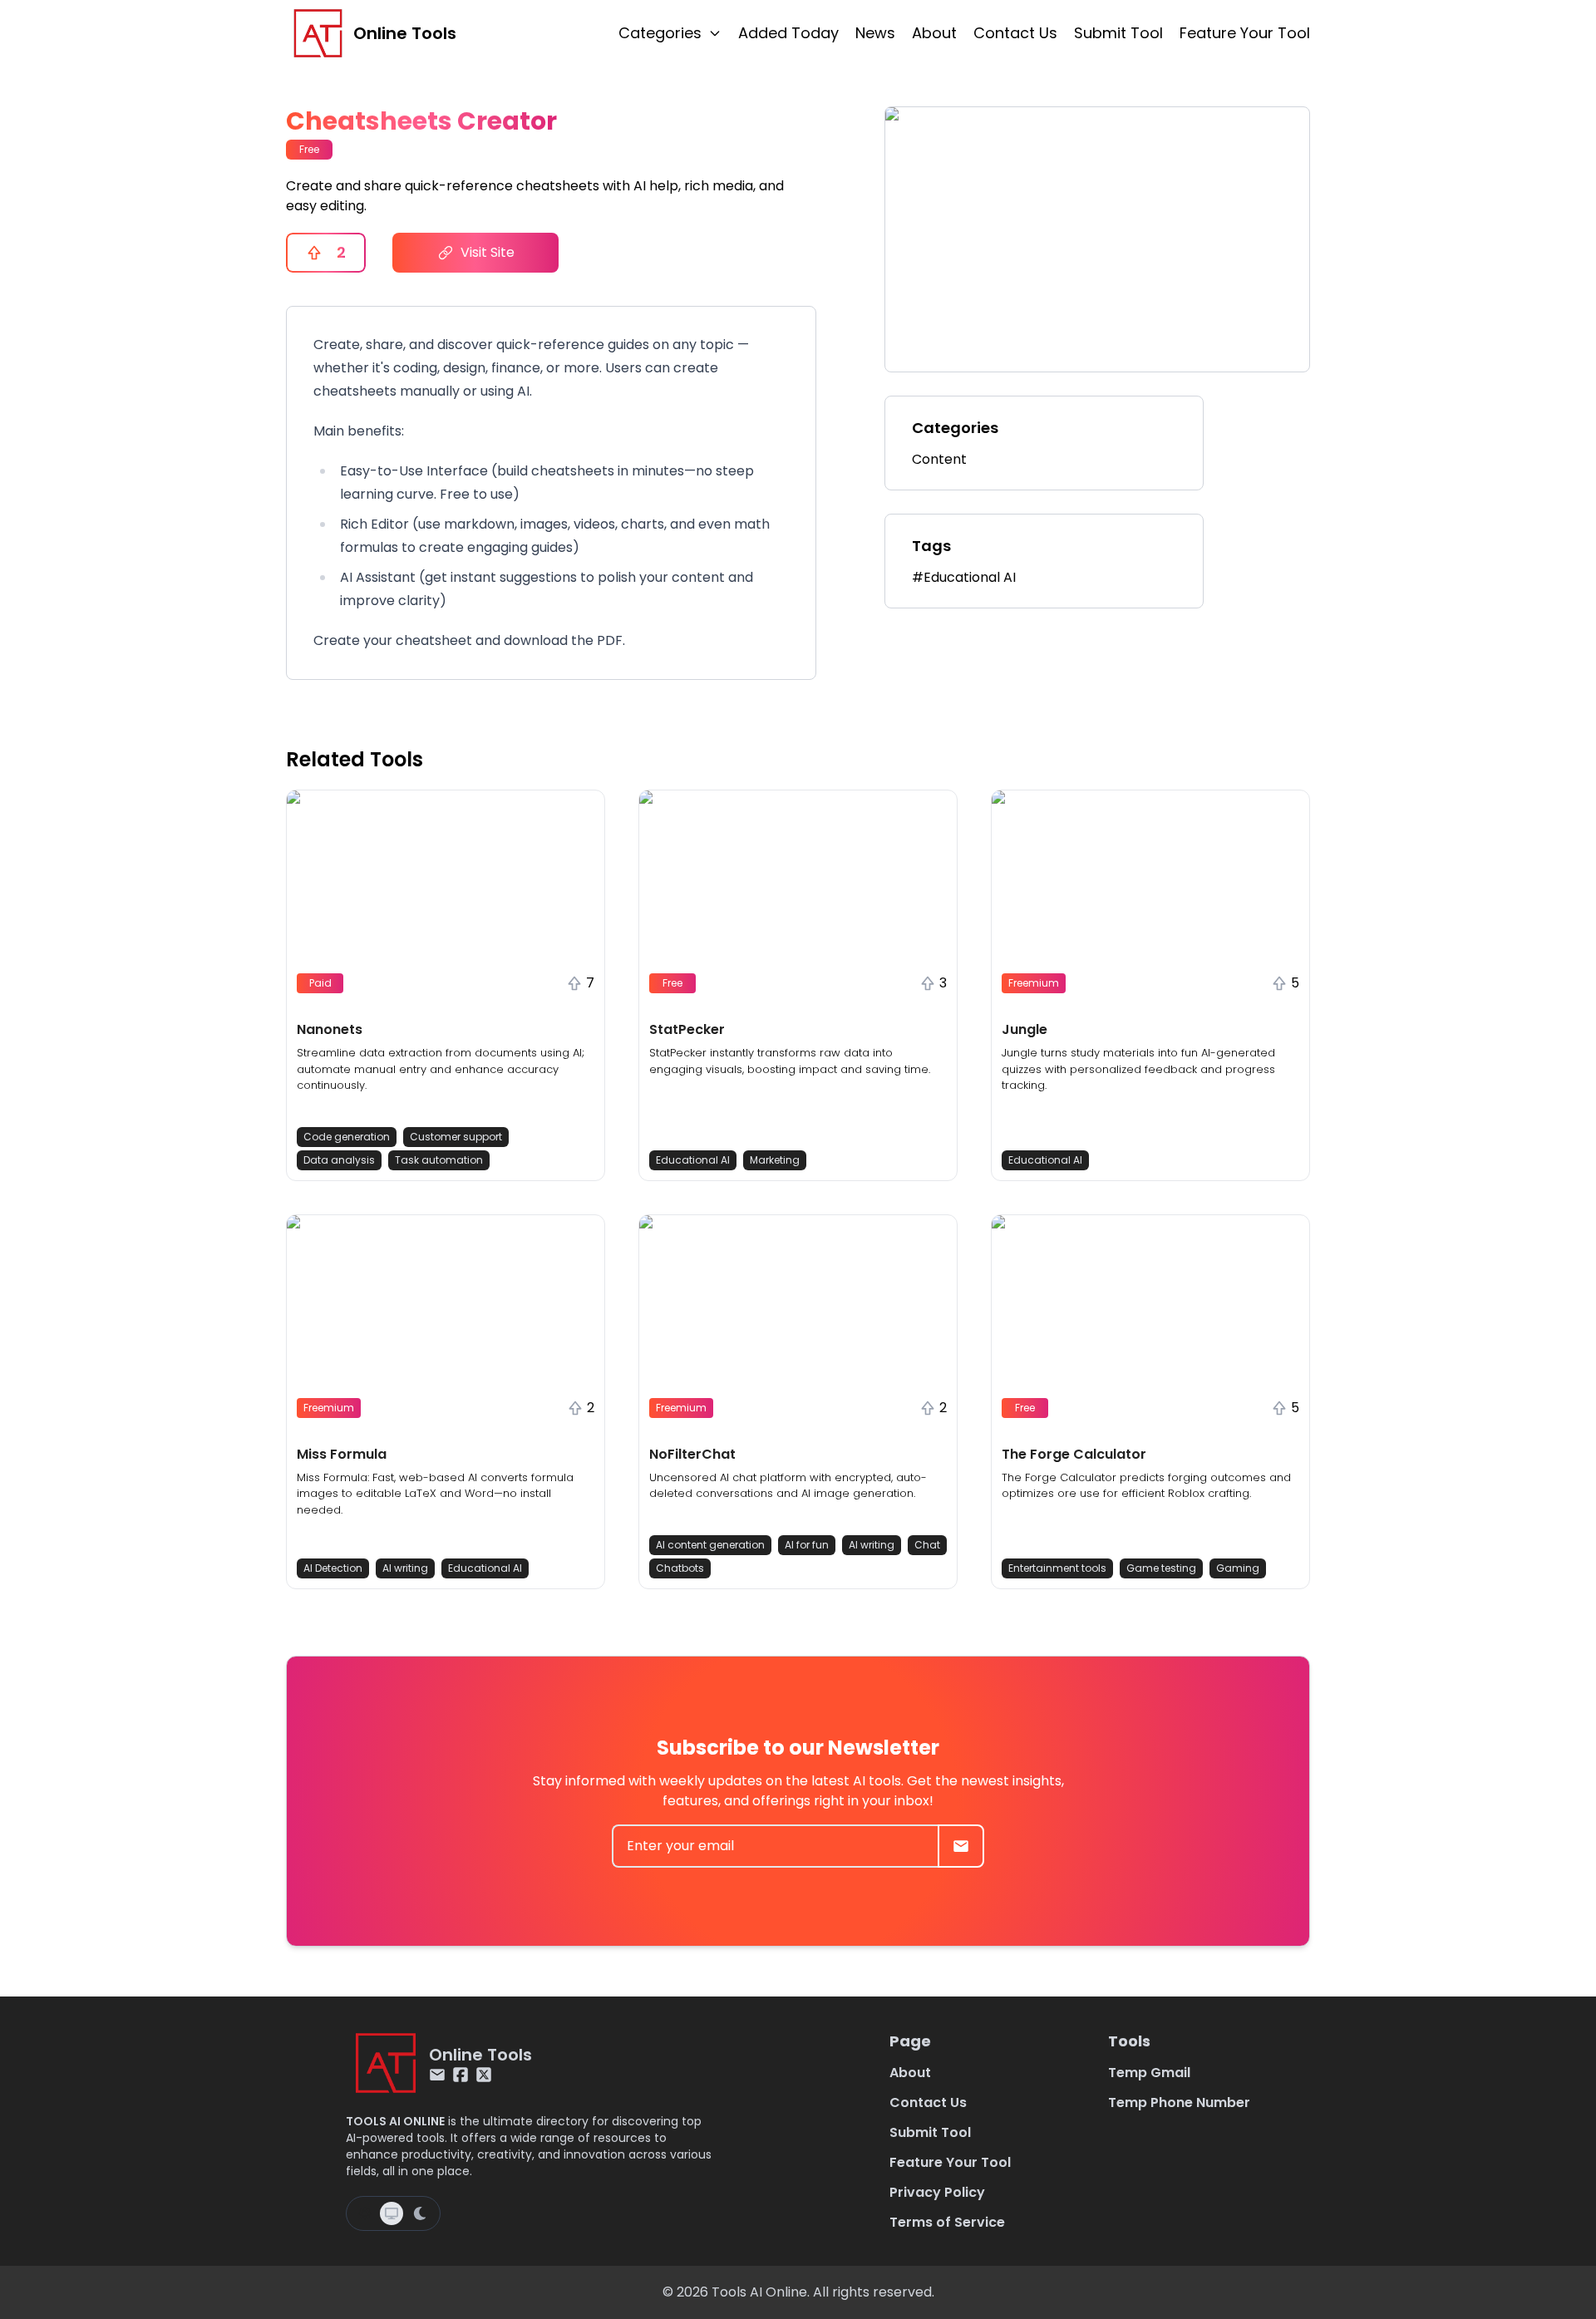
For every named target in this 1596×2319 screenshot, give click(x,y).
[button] (446, 985)
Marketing (775, 1160)
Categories (660, 33)
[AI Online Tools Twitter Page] (484, 2075)
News (875, 33)
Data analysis (339, 1160)
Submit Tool (1118, 33)
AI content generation (710, 1545)
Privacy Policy (937, 2192)
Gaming (1238, 1568)
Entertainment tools (1057, 1568)
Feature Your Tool (1245, 33)
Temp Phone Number (1179, 2102)
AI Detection (333, 1568)
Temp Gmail (1149, 2073)
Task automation (439, 1160)
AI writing (405, 1568)
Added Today (788, 33)
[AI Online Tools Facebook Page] (461, 2075)
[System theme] (392, 2213)
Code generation (347, 1137)
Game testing (1161, 1568)
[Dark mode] (420, 2213)
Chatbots (680, 1568)
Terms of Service (947, 2222)
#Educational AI (964, 577)
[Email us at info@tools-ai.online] (437, 2075)
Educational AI (693, 1160)
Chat (927, 1545)
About (934, 33)
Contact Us (1015, 33)
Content (939, 459)
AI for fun (807, 1545)
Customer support (456, 1137)
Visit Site (488, 252)
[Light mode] (365, 2213)
